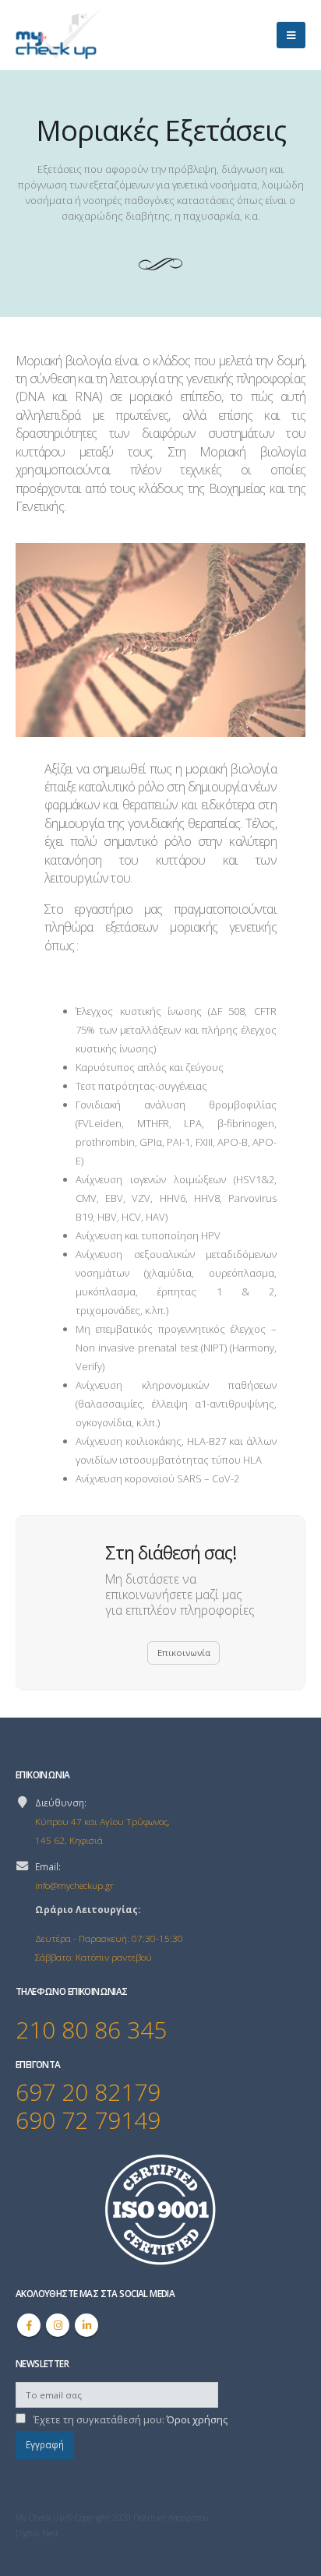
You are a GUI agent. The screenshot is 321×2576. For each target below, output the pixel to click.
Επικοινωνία (184, 1653)
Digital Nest (37, 2533)
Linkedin (86, 2325)
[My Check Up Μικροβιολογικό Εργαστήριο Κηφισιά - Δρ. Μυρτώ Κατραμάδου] (58, 35)
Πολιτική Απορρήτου (171, 2518)
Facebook (29, 2325)
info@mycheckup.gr (74, 1885)
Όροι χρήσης (197, 2419)
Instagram (58, 2325)
